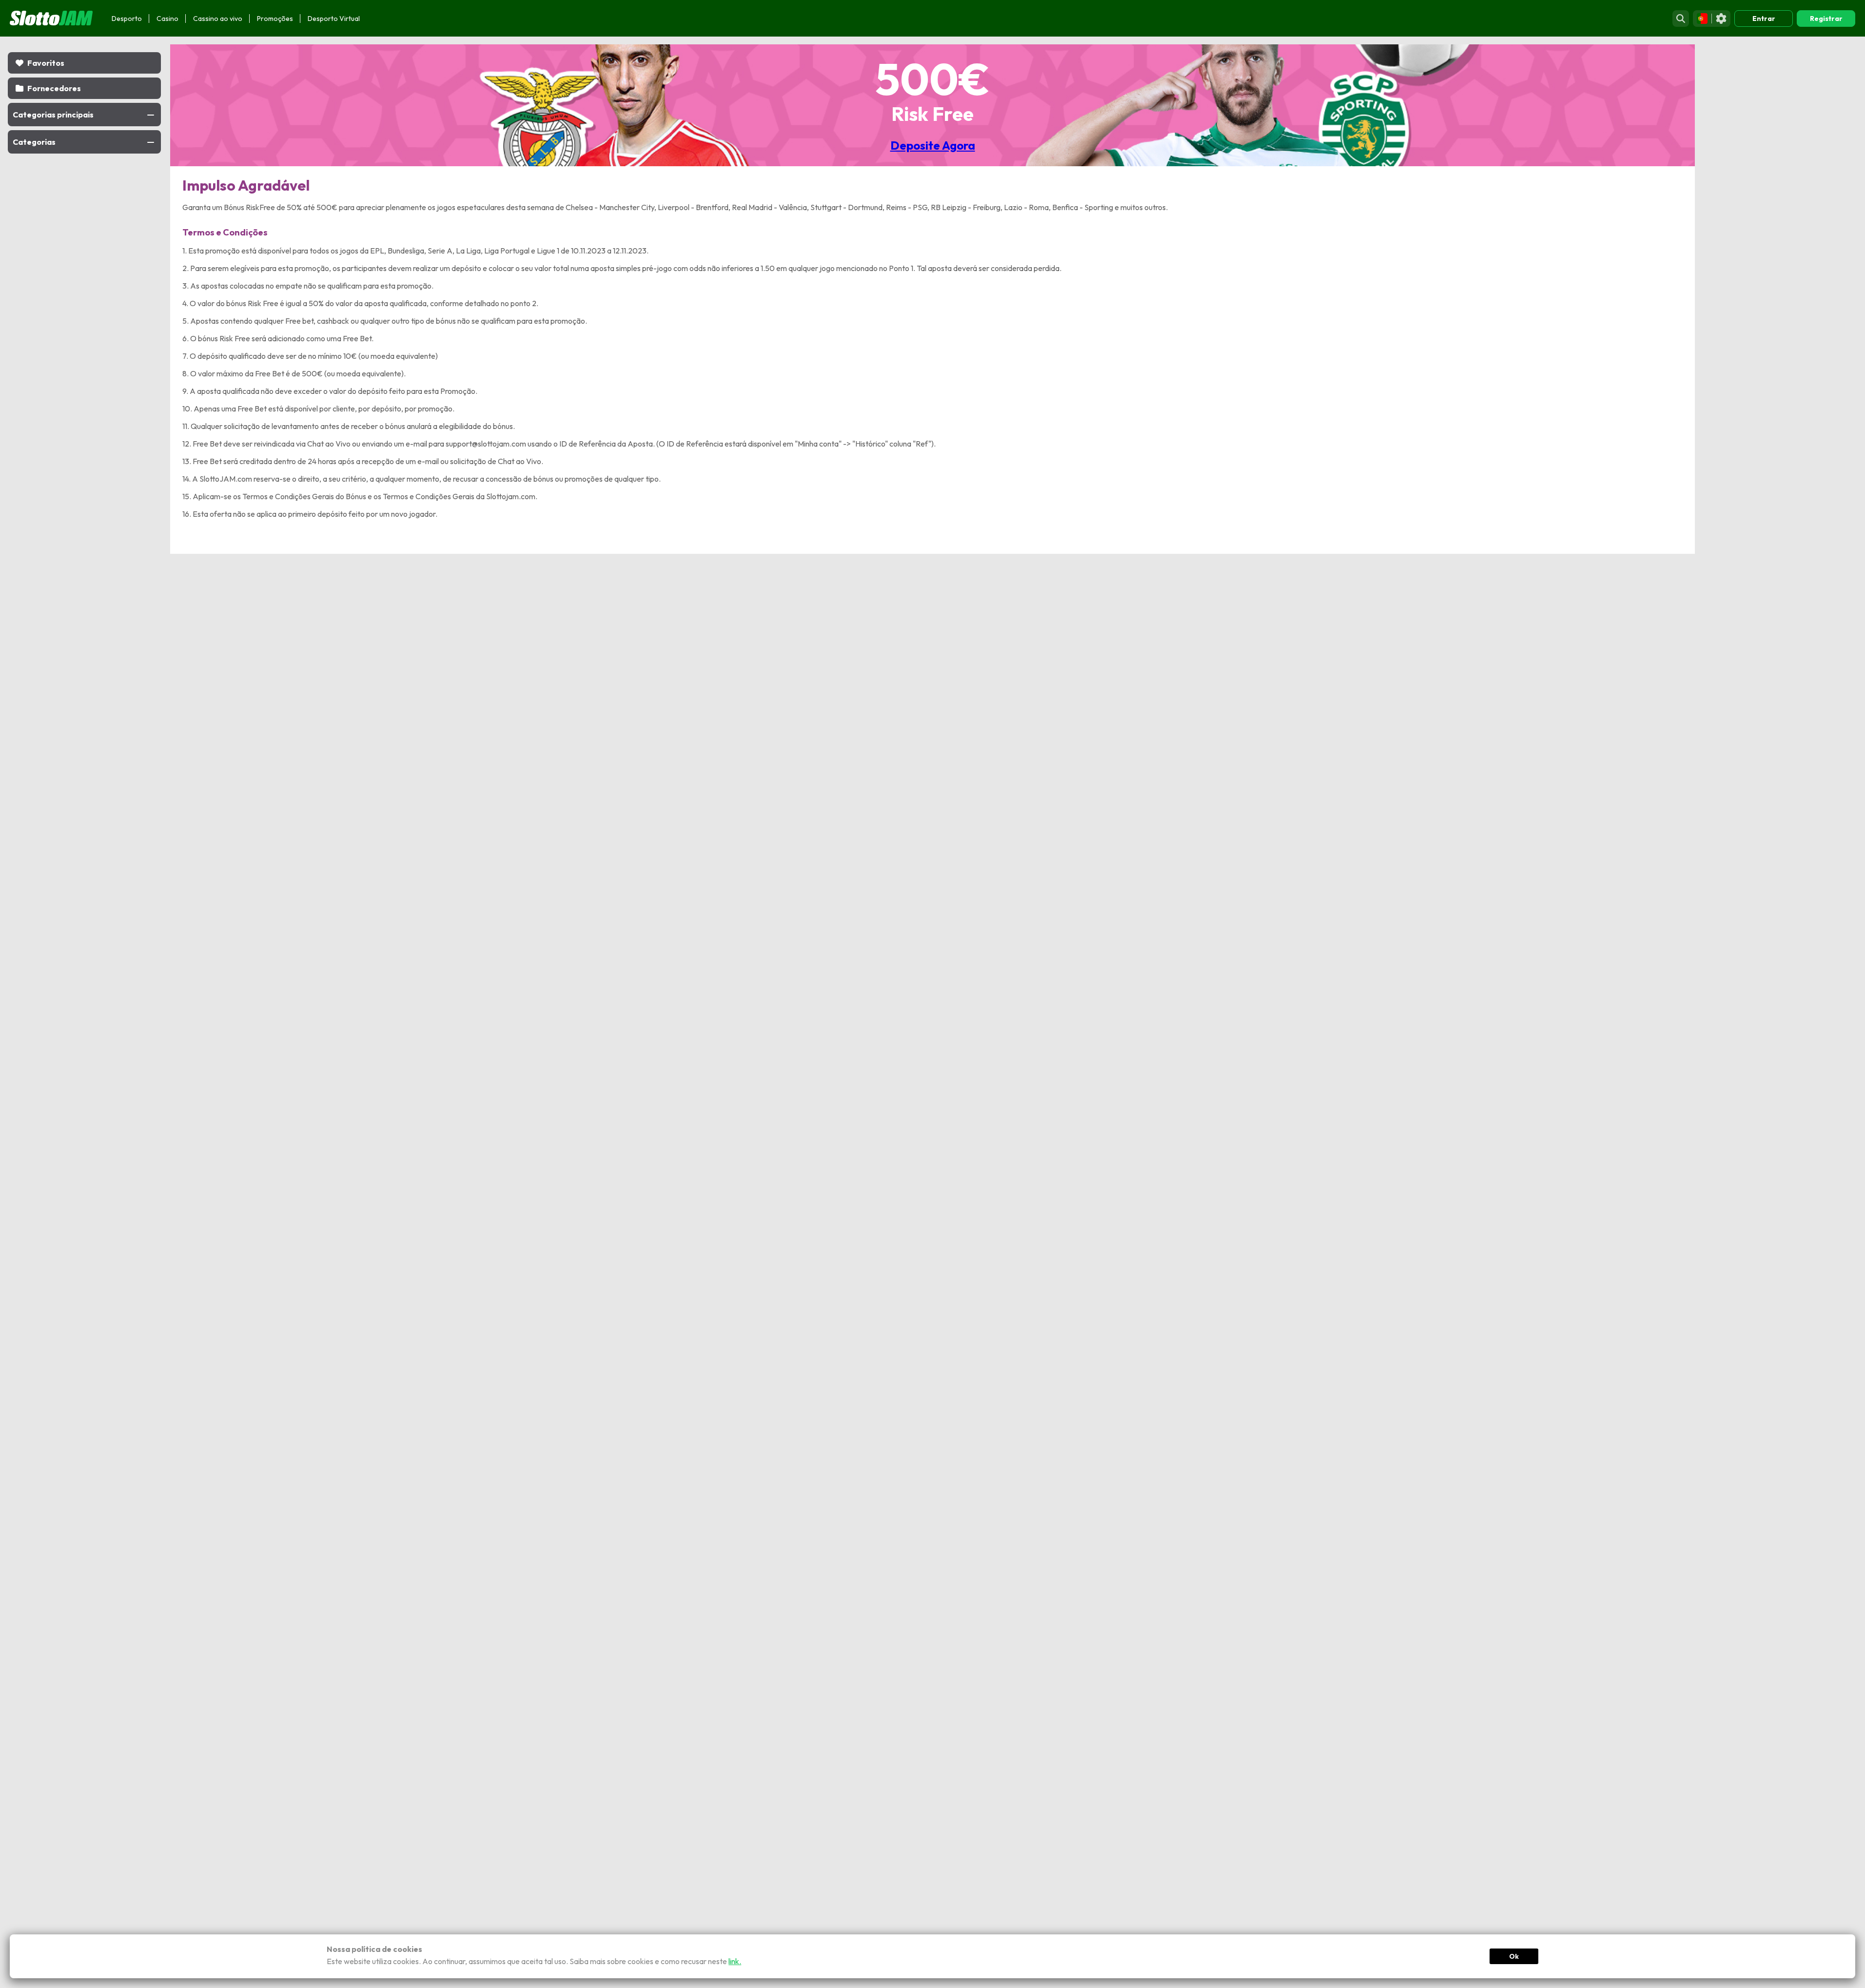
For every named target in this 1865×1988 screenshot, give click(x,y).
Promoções (275, 19)
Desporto (127, 19)
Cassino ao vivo (218, 19)
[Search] (1681, 19)
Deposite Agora (933, 145)
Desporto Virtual (334, 19)
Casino (167, 19)
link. (735, 1961)
